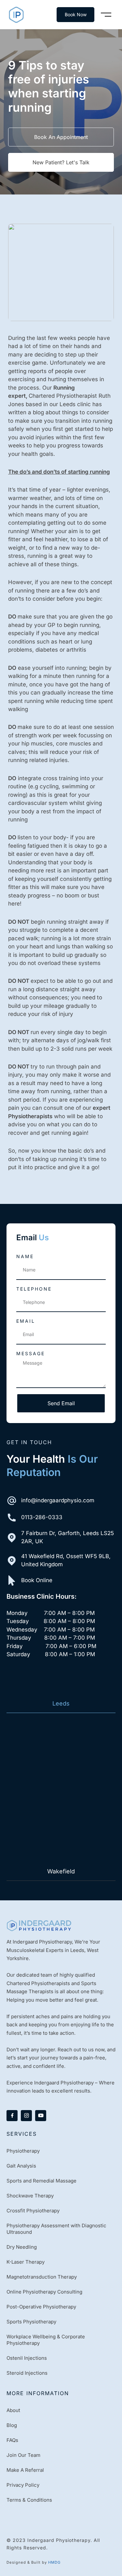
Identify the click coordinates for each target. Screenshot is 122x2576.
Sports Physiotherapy (31, 2322)
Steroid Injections (27, 2373)
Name (25, 1256)
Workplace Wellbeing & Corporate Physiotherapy (46, 2340)
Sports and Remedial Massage (41, 2181)
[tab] (61, 1704)
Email (26, 1321)
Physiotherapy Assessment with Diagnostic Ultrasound (56, 2229)
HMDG (54, 2562)
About (13, 2410)
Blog (12, 2425)
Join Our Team (23, 2455)
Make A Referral (25, 2470)
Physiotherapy (23, 2151)
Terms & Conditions (29, 2500)
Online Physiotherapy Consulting (44, 2292)
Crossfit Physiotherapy (33, 2211)
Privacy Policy (23, 2485)
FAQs (12, 2440)
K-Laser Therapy (26, 2262)
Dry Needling (22, 2247)
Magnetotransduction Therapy (42, 2277)
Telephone (34, 1289)
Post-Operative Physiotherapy (41, 2307)
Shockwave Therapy (30, 2196)
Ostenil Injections (27, 2358)
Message (31, 1353)
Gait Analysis (21, 2166)
